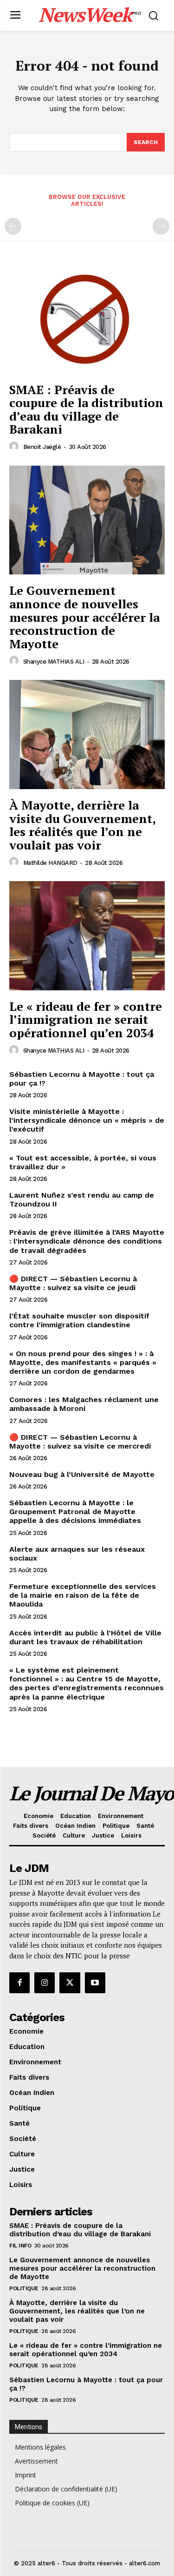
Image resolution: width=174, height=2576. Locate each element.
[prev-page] (13, 226)
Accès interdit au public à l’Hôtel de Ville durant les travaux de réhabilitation (85, 1637)
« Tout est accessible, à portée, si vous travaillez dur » (83, 1162)
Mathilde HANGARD (50, 863)
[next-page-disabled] (161, 226)
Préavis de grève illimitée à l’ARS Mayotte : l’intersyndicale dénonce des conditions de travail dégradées (87, 1241)
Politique (24, 2288)
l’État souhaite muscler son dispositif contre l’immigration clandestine (79, 1320)
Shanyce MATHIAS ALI (54, 662)
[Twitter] (70, 1983)
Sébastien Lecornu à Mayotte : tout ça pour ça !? (82, 1079)
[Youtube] (95, 1983)
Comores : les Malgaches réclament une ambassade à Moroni (84, 1404)
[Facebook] (19, 1983)
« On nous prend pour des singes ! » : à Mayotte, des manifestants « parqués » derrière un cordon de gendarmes (83, 1362)
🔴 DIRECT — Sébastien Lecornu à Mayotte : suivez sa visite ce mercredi (80, 1442)
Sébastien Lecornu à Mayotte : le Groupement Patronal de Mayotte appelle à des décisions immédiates (75, 1512)
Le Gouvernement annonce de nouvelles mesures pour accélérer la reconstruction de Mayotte (84, 617)
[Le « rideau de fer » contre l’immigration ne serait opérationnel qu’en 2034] (87, 936)
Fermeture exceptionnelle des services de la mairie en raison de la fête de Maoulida (83, 1595)
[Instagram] (45, 1983)
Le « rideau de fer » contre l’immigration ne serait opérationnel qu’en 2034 (86, 1019)
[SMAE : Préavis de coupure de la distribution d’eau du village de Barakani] (87, 319)
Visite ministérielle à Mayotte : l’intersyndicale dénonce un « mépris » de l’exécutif (87, 1120)
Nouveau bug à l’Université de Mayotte (82, 1474)
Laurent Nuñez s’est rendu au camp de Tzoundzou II (82, 1199)
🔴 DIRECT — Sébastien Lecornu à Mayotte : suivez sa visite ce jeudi (73, 1283)
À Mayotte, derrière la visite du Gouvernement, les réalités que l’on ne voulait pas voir (83, 825)
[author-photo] (15, 447)
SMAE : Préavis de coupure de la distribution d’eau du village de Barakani (86, 409)
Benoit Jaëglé (42, 447)
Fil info (20, 2246)
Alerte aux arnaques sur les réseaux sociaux (77, 1554)
